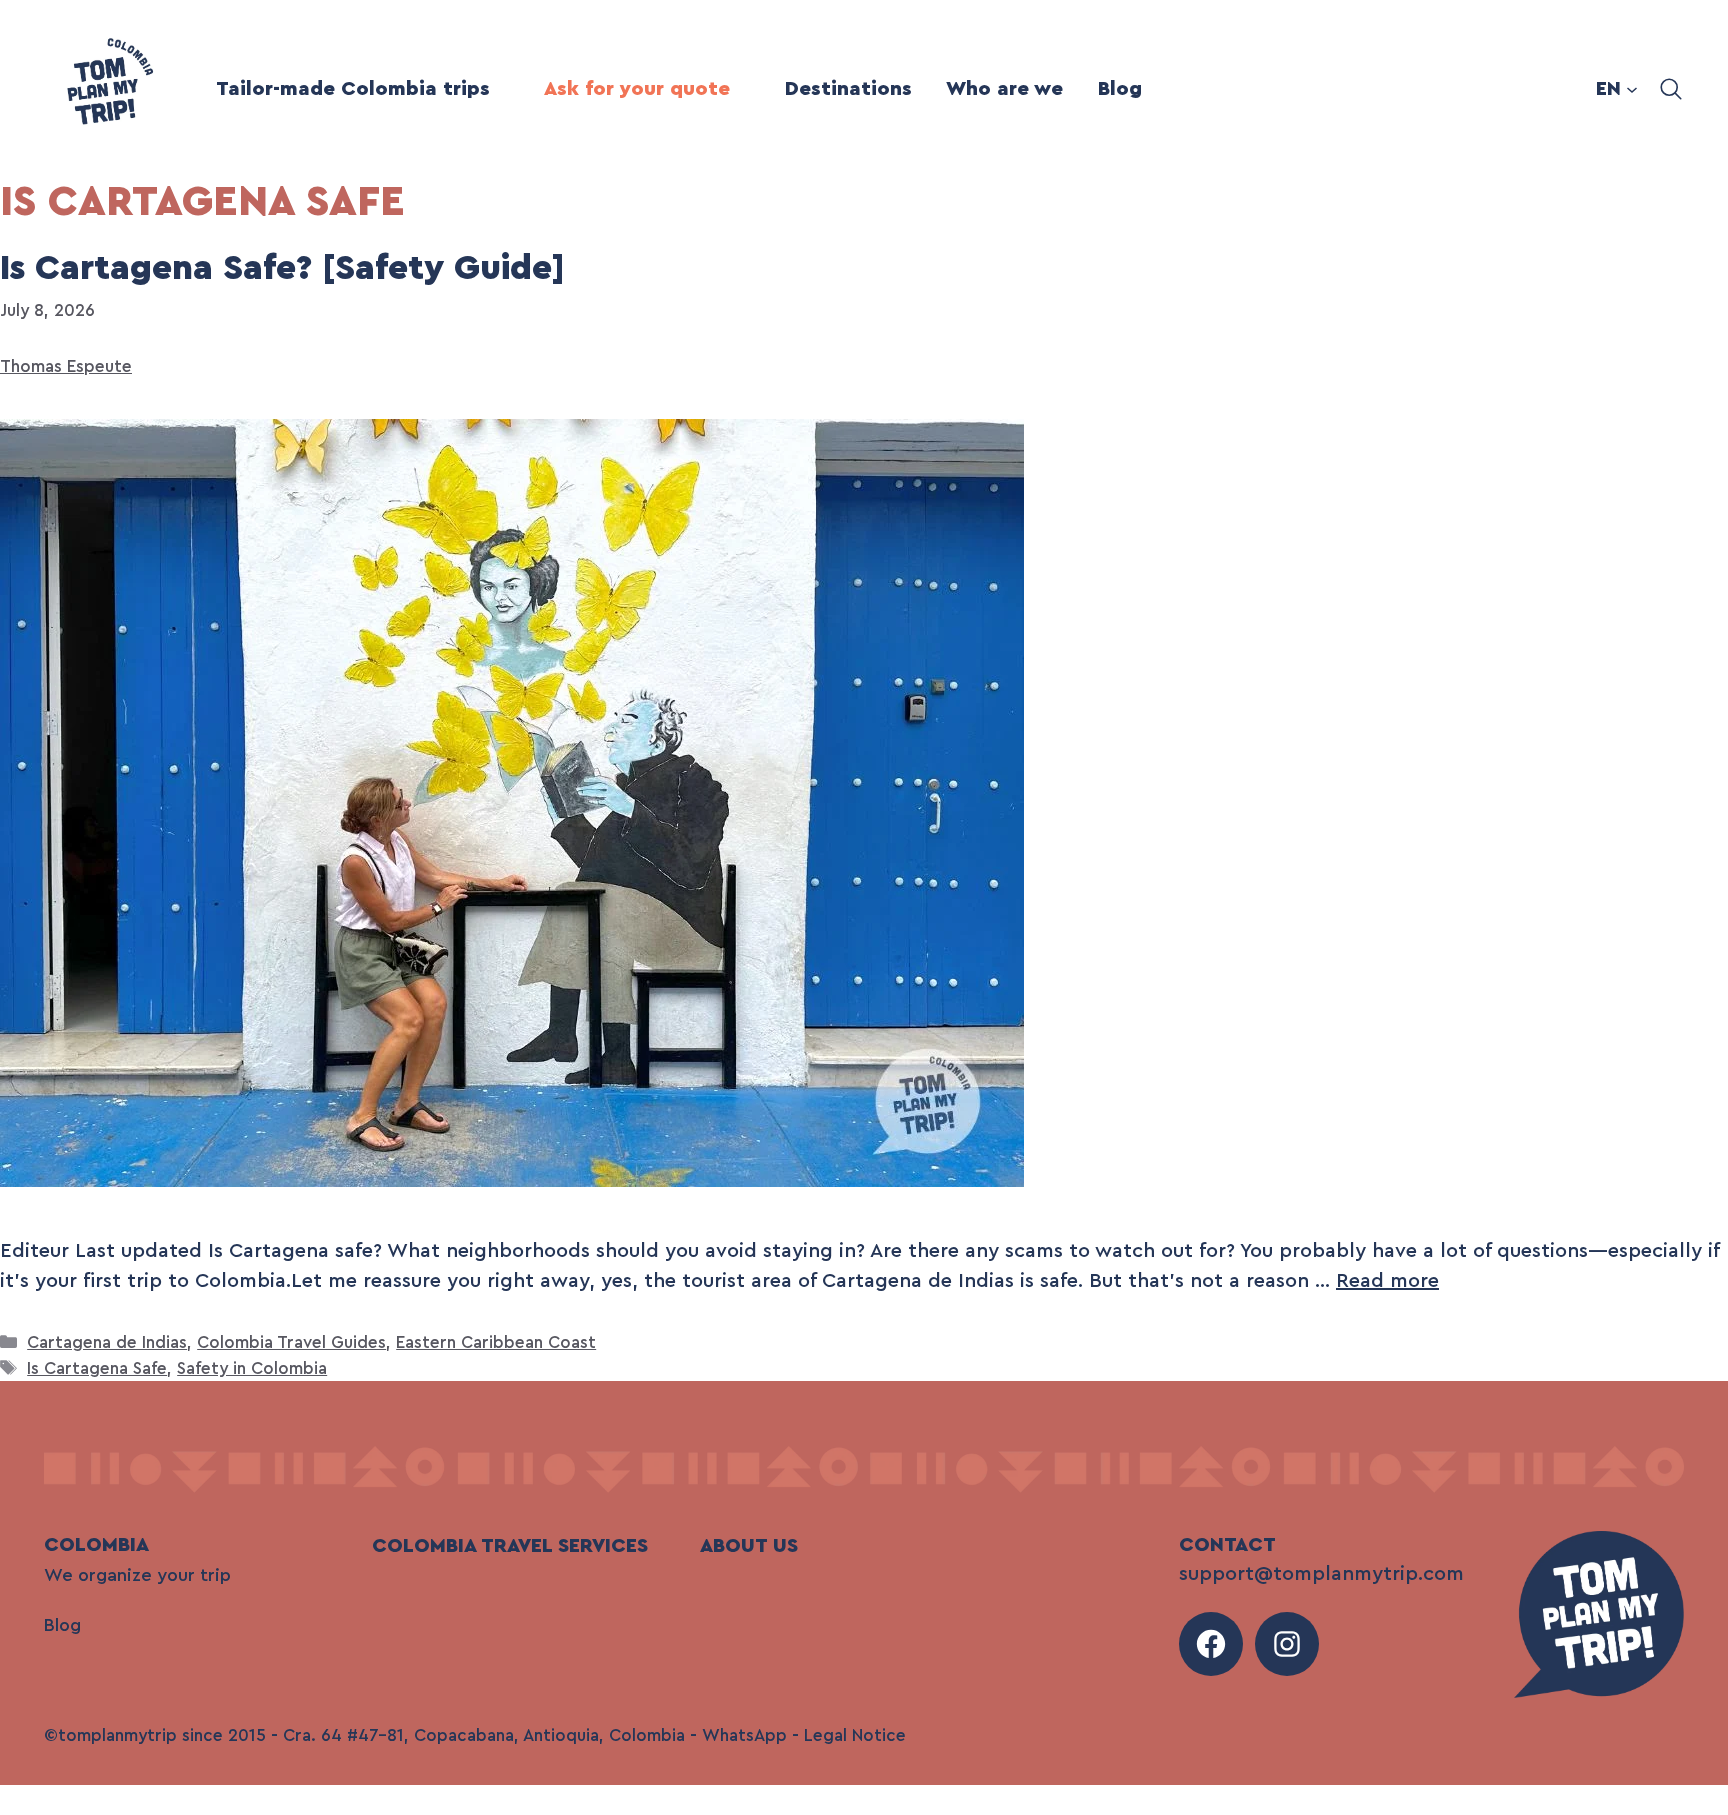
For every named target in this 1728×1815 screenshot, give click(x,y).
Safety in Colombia (252, 1368)
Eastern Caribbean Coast (496, 1342)
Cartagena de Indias (107, 1342)
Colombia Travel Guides (291, 1342)
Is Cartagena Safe (97, 1368)
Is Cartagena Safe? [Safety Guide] (282, 268)
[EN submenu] (1632, 89)
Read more (1387, 1281)
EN (1608, 89)
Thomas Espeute (66, 366)
